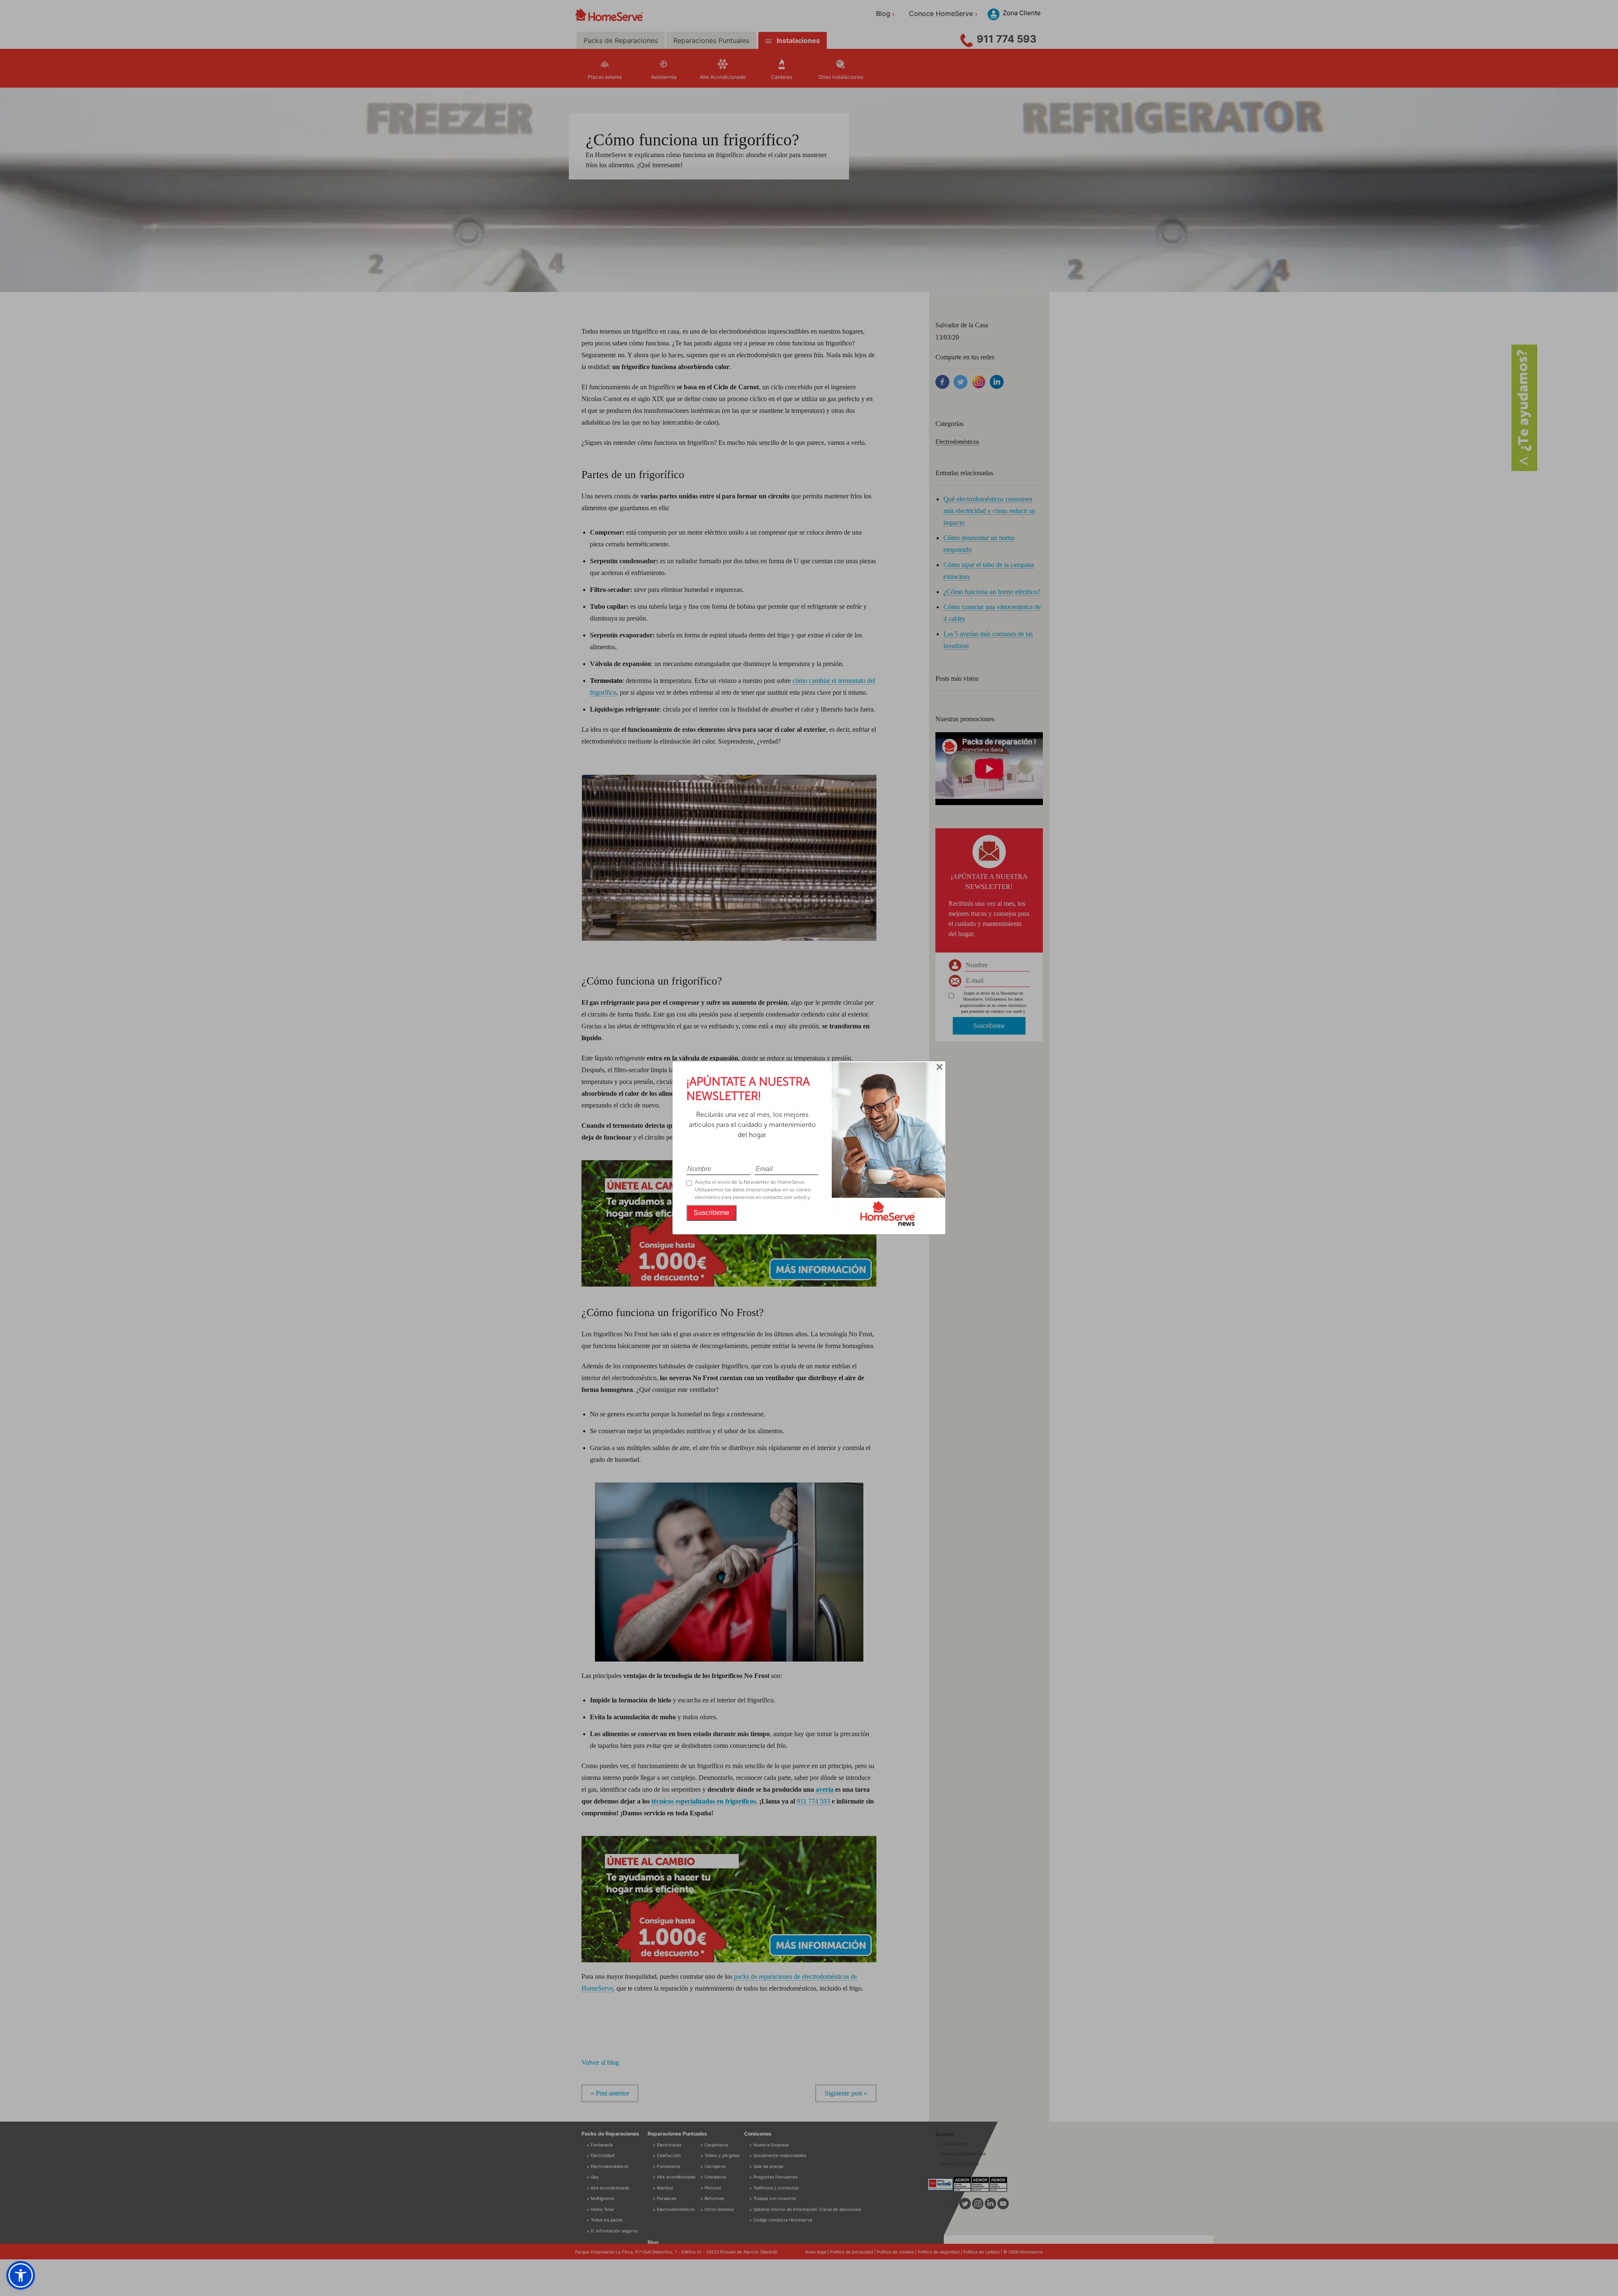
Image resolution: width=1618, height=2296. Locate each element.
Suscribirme (711, 1213)
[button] (21, 2275)
